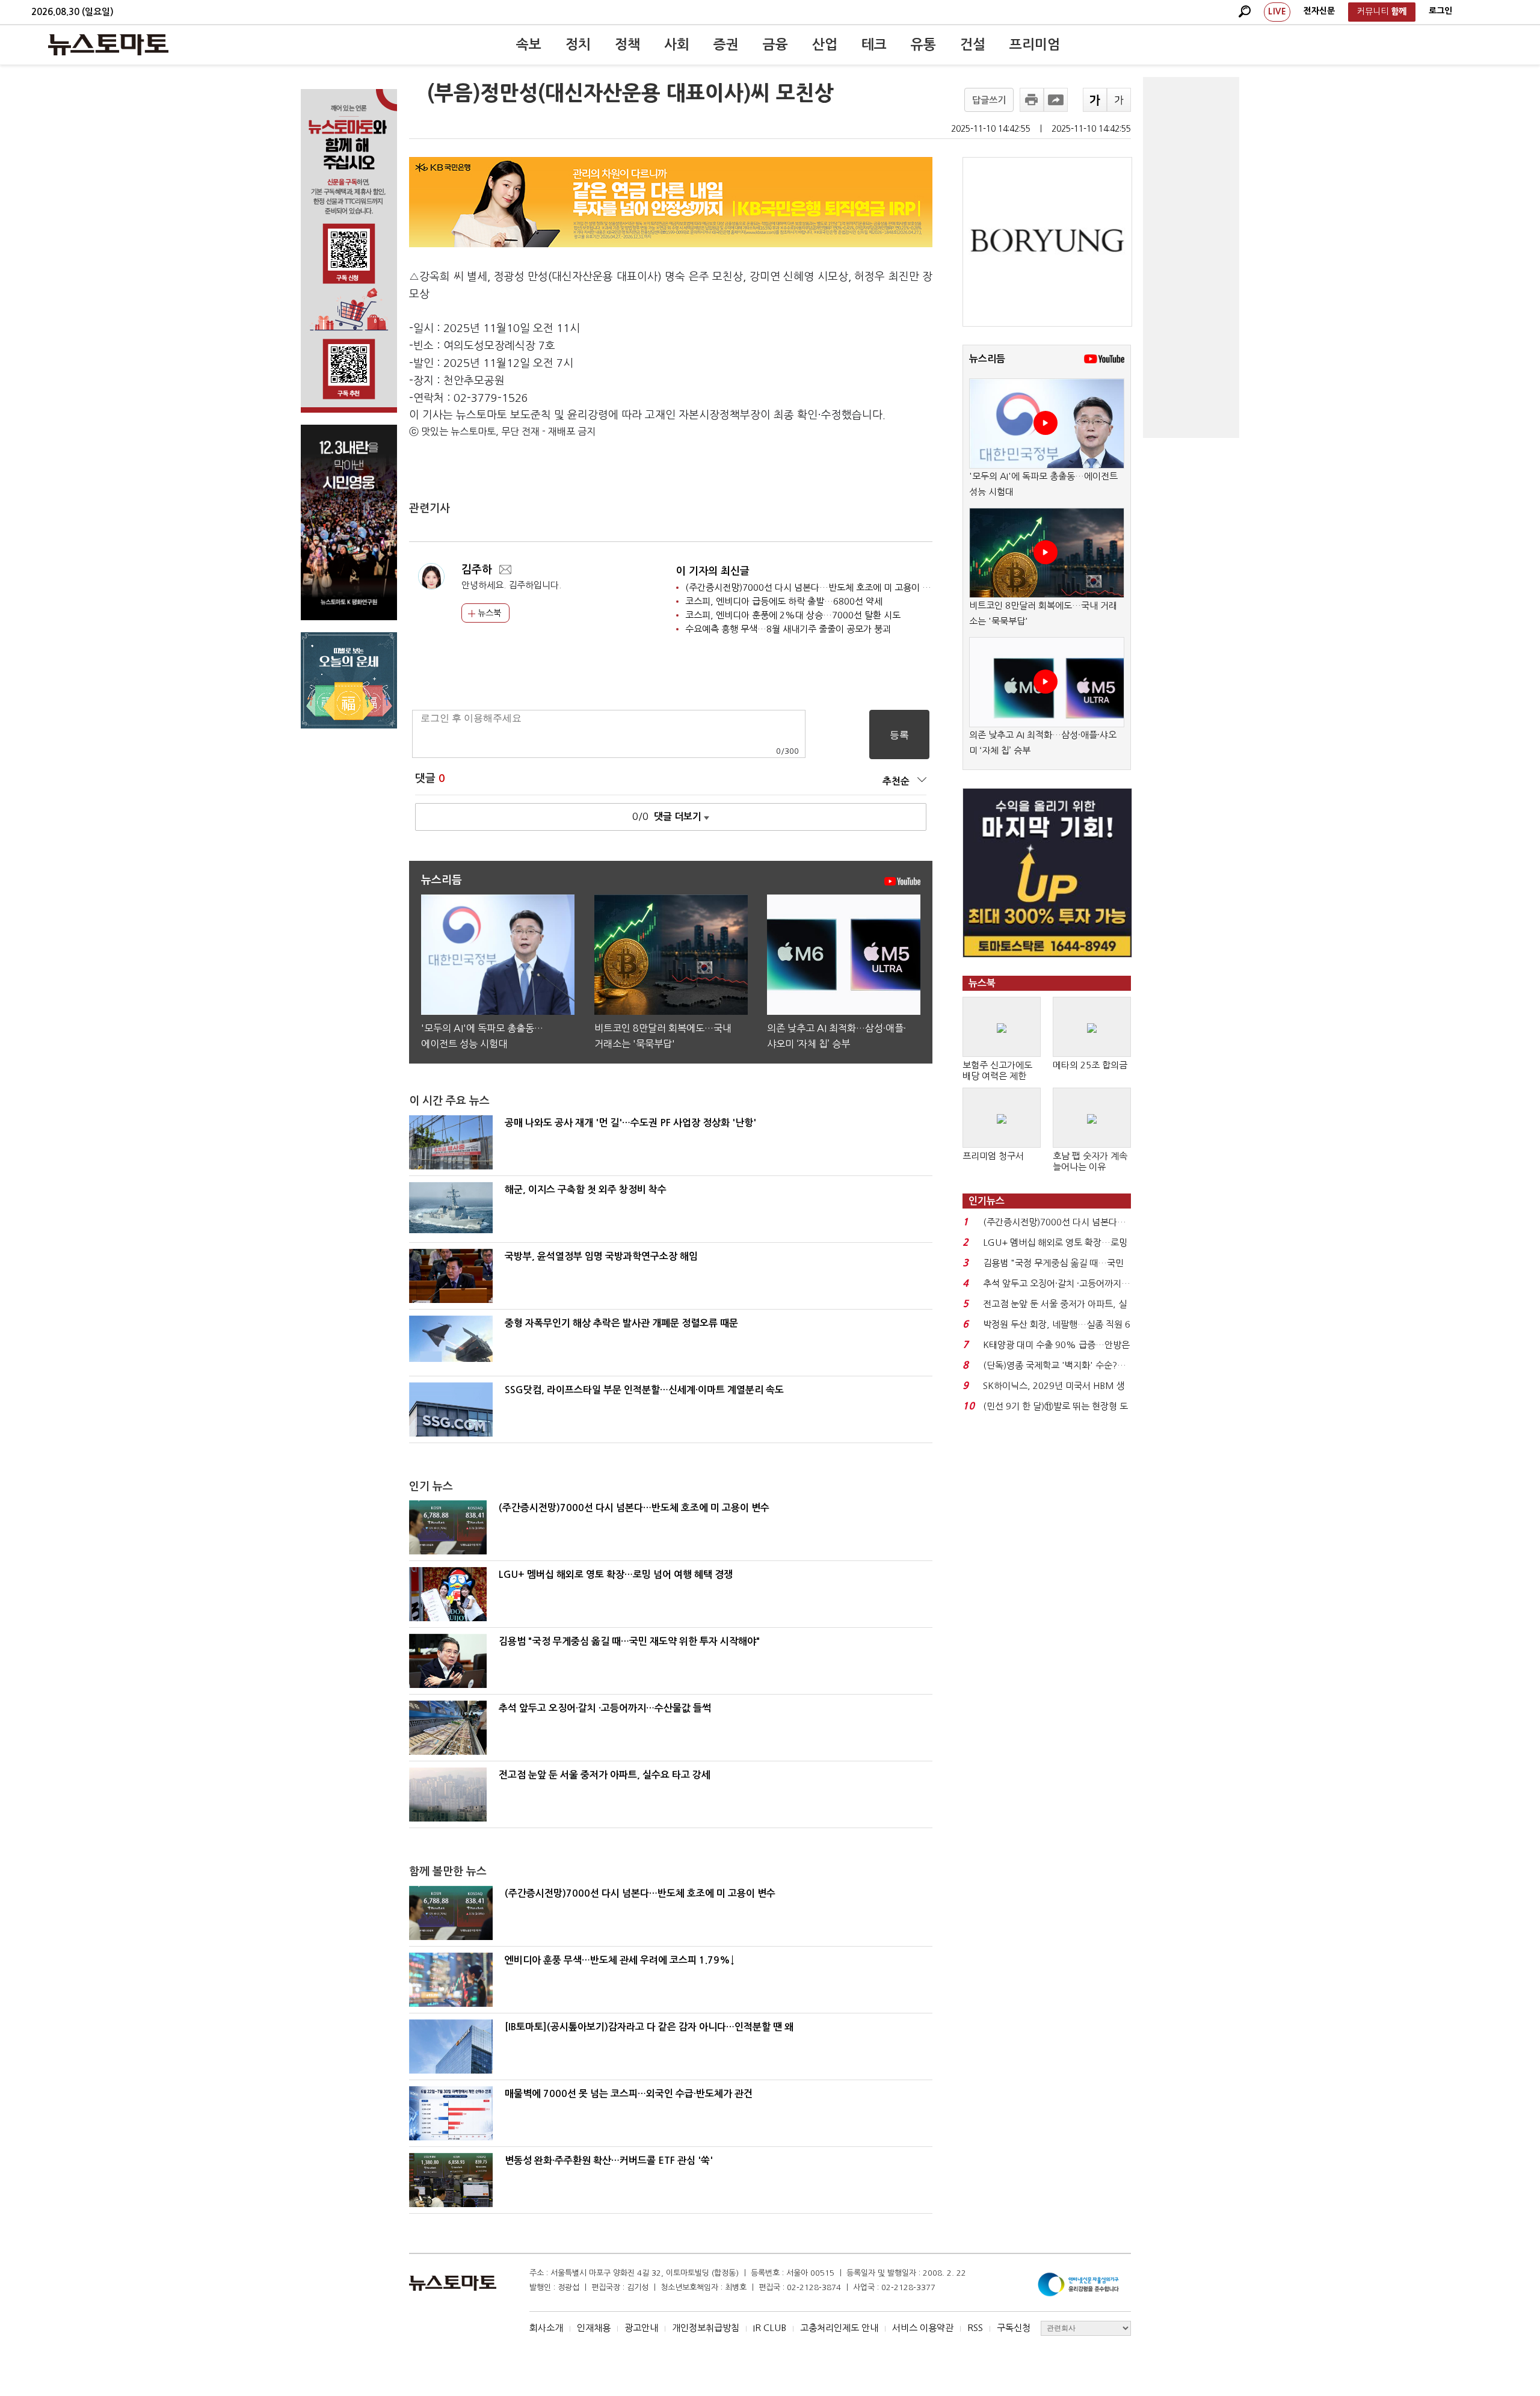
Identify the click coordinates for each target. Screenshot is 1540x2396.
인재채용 (594, 2328)
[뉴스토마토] (108, 45)
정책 (627, 45)
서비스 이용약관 (923, 2328)
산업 (825, 45)
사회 (677, 45)
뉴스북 (488, 613)
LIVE (1277, 11)
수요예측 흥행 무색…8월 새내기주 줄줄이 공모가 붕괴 (788, 629)
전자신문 (1319, 11)
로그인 (1440, 11)
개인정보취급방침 (706, 2328)
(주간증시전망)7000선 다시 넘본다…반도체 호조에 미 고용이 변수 (812, 587)
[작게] (1119, 100)
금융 (775, 45)
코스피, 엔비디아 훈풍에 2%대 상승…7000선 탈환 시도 (793, 615)
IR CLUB (770, 2328)
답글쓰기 (989, 100)
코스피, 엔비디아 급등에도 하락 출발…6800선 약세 (784, 601)
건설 (973, 45)
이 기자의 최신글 (713, 571)
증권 (726, 45)
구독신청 (1014, 2328)
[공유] (1056, 100)
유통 (923, 45)
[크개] (1095, 100)
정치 (578, 45)
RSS (975, 2328)
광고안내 (641, 2328)
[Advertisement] (1191, 257)
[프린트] (1032, 100)
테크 (874, 45)
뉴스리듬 (987, 359)
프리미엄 (1035, 45)
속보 (529, 45)
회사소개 (546, 2328)
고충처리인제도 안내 (839, 2328)
